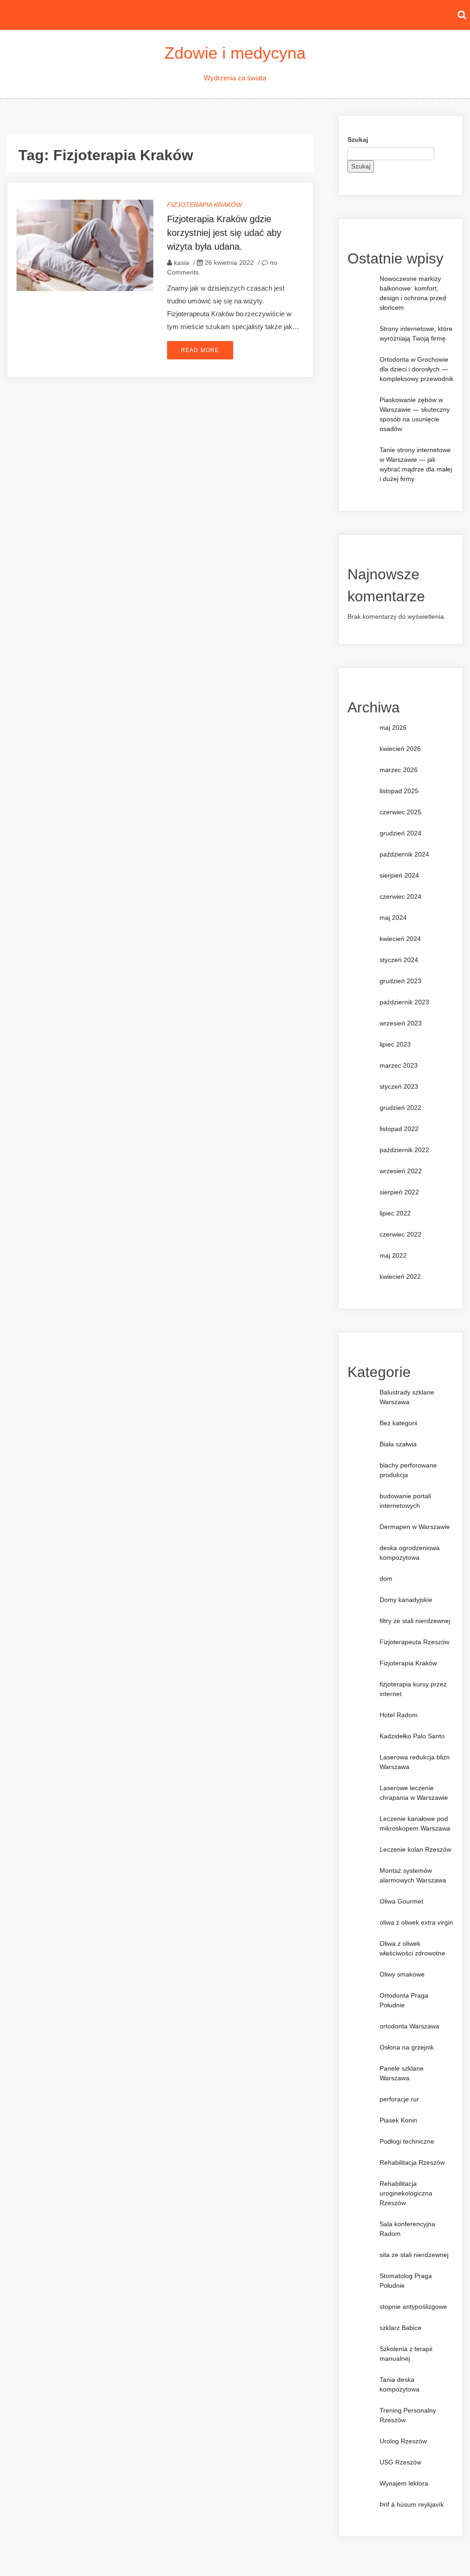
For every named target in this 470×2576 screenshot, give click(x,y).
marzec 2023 (399, 1065)
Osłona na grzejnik (407, 2047)
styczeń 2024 (399, 960)
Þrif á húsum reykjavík (412, 2504)
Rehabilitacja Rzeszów (412, 2162)
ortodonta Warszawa (409, 2026)
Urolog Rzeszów (403, 2441)
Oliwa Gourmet (401, 1901)
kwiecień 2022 (400, 1277)
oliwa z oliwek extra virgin (416, 1922)
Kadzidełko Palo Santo (412, 1736)
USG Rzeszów (400, 2462)
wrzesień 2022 (401, 1171)
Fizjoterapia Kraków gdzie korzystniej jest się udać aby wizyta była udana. (224, 233)
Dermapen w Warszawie (415, 1527)
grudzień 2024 (400, 833)
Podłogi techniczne (407, 2141)
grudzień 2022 (400, 1108)
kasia (182, 263)
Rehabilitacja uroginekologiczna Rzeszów (406, 2193)
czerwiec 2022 (400, 1234)
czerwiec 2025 (400, 812)
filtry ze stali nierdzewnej (415, 1621)
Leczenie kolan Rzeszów (415, 1849)
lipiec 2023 (395, 1044)
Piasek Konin (398, 2120)
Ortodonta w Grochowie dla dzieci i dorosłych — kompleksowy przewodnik (417, 369)
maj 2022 (393, 1255)
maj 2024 (393, 918)
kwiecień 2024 (400, 939)
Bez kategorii (398, 1423)
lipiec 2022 (395, 1213)
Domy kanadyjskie (406, 1600)
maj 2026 (393, 728)
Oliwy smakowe (402, 1974)
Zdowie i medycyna (235, 53)
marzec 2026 (399, 770)
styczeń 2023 (399, 1086)
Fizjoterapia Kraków (204, 205)
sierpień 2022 (399, 1192)
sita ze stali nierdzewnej (414, 2255)
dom (386, 1579)
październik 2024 (404, 854)
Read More (200, 350)
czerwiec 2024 (400, 896)
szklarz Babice (400, 2328)
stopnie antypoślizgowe (413, 2307)
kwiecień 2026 (400, 749)
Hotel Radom (399, 1715)
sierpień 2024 (399, 875)
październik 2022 (404, 1150)
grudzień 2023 (400, 981)
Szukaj (358, 140)
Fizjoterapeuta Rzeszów (414, 1642)
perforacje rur (399, 2099)
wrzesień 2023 (401, 1023)
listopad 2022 (399, 1129)
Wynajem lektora (404, 2483)
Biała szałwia (398, 1444)
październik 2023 (404, 1002)
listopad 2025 (399, 791)
